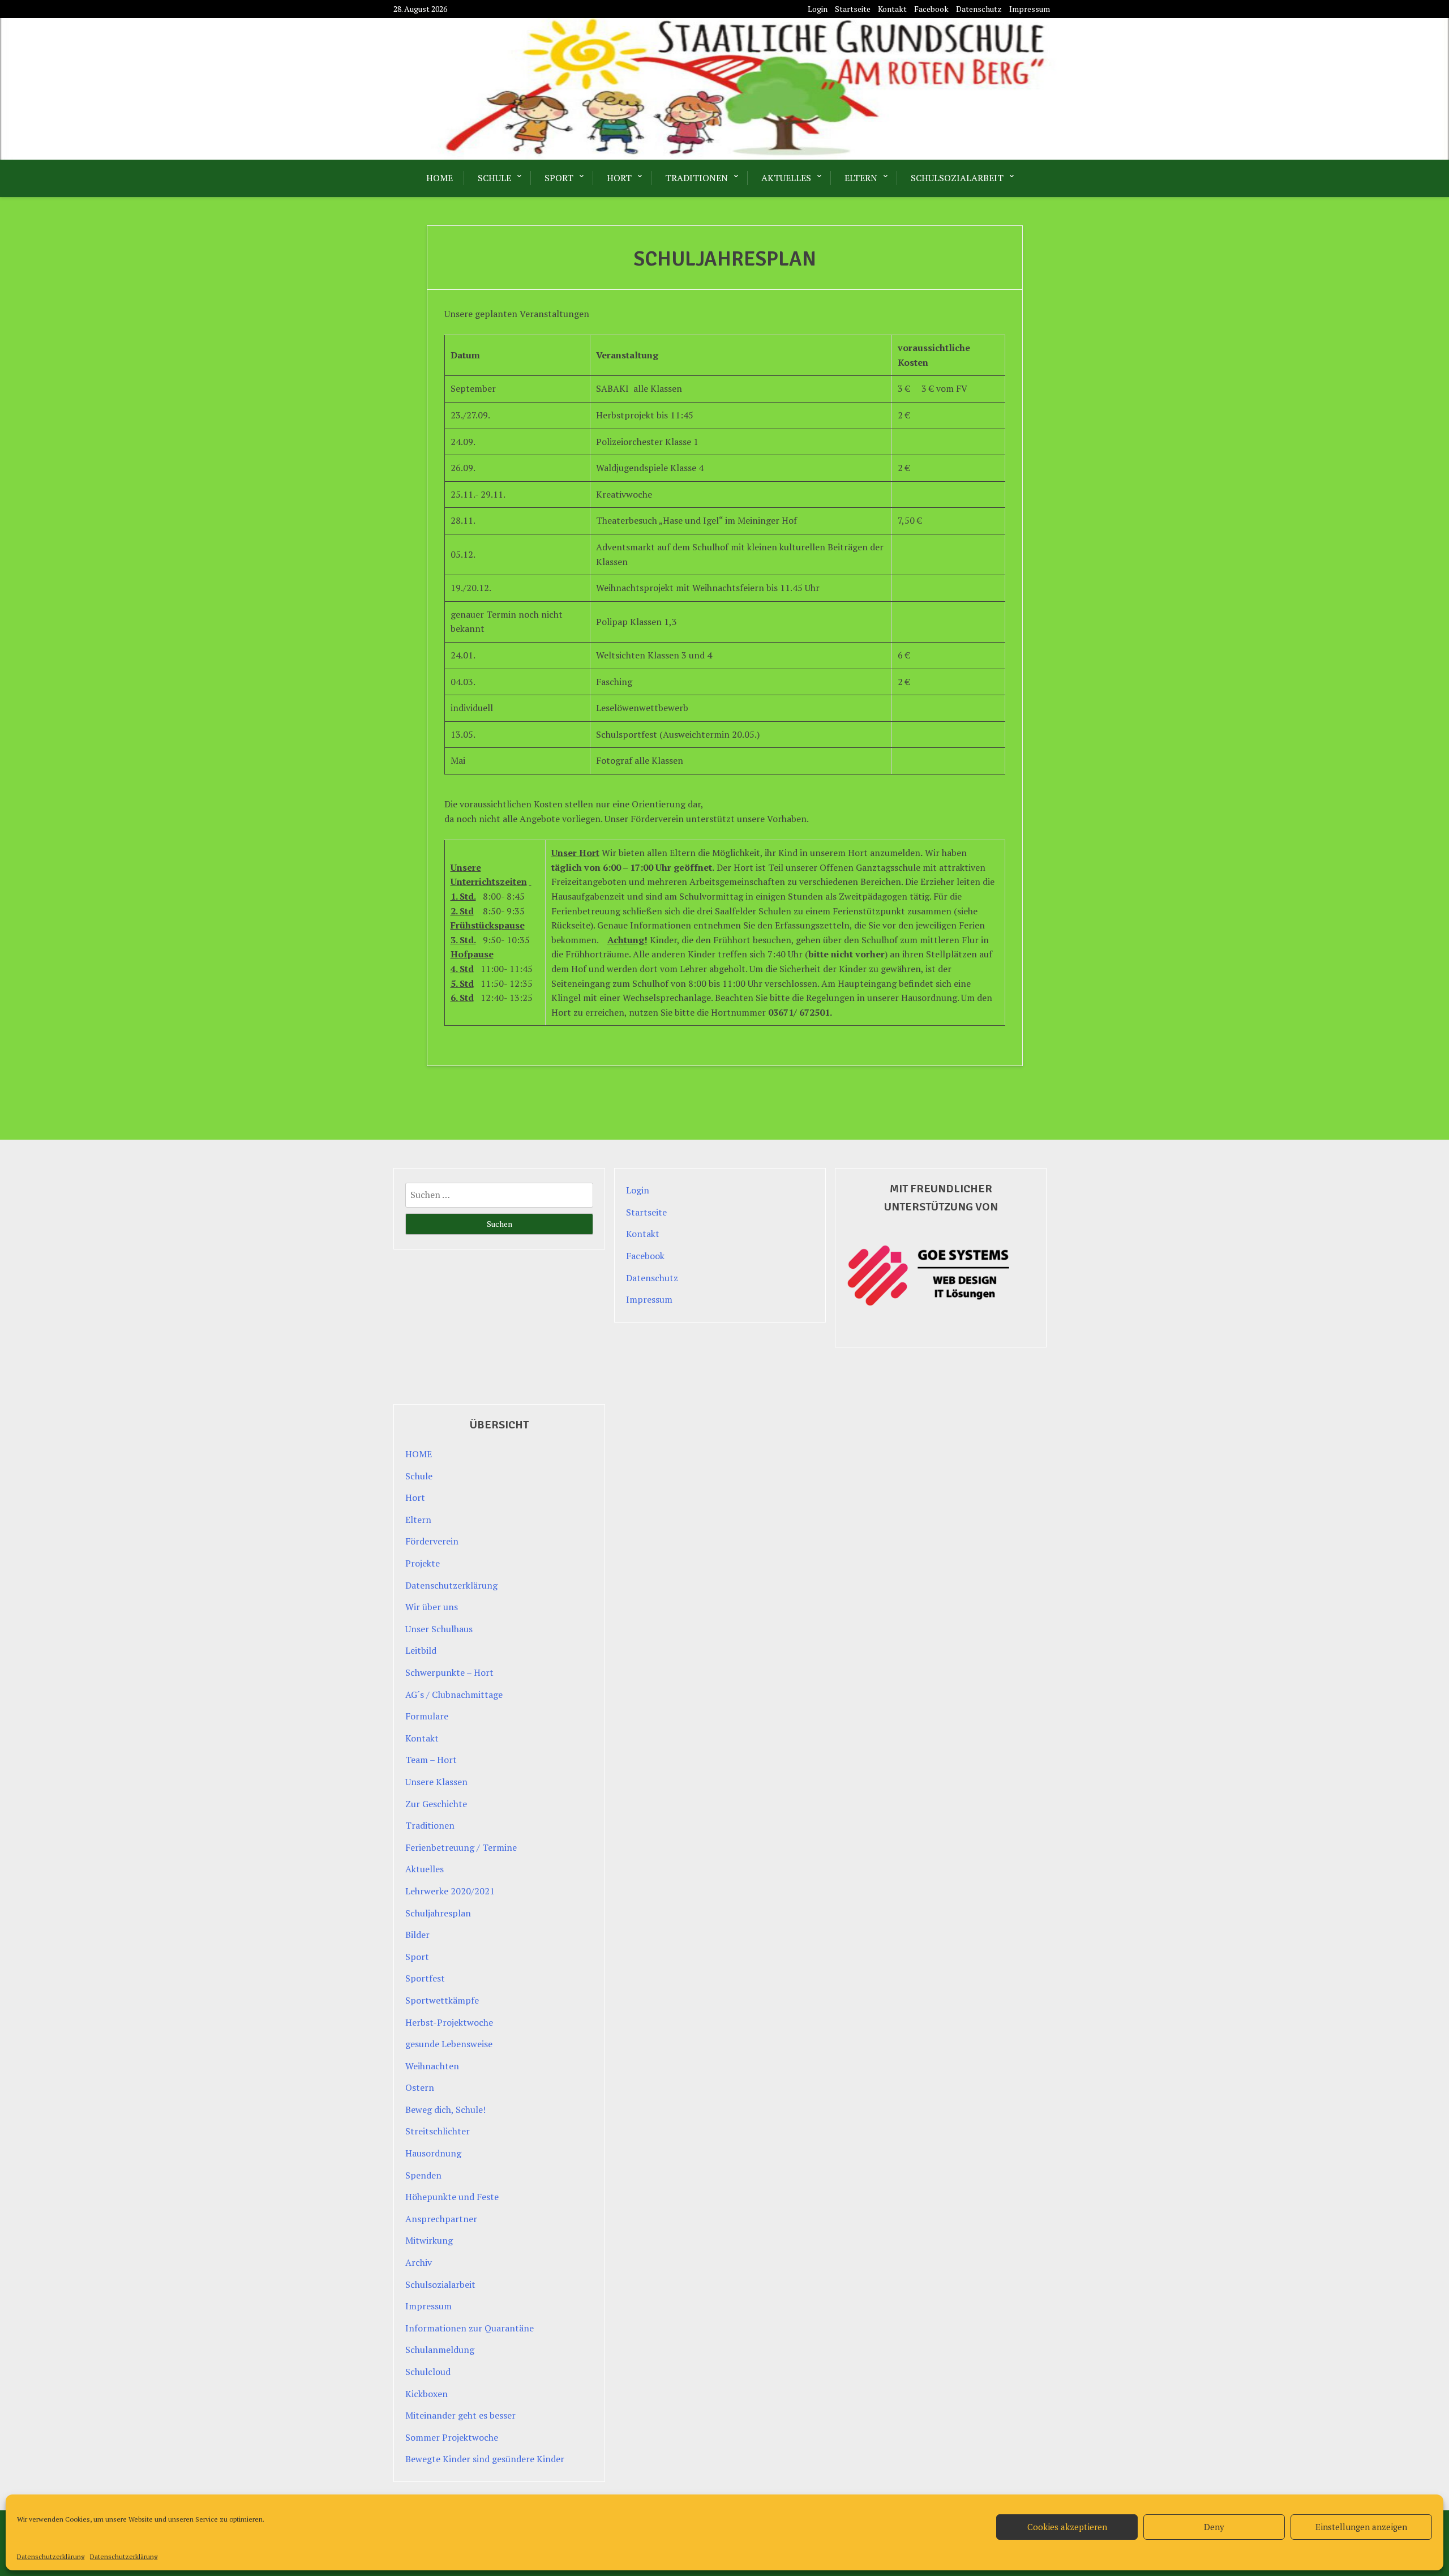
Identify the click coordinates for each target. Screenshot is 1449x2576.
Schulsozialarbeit (957, 178)
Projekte (423, 1563)
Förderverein (432, 1541)
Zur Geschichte (436, 1804)
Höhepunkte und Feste (452, 2197)
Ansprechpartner (441, 2219)
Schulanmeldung (440, 2350)
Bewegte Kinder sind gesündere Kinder (485, 2459)
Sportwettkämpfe (442, 2000)
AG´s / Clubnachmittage (454, 1694)
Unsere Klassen (436, 1782)
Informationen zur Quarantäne (470, 2328)
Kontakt (892, 9)
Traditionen (696, 178)
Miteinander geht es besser (460, 2415)
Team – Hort (431, 1760)
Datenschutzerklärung (51, 2556)
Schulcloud (428, 2372)
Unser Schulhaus (439, 1629)
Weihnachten (432, 2066)
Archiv (419, 2262)
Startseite (853, 9)
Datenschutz (979, 9)
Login (818, 9)
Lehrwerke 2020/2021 (450, 1891)
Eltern (861, 178)
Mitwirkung (429, 2240)
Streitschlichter (438, 2131)
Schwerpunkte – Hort (449, 1672)
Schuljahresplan (438, 1913)
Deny (1214, 2527)
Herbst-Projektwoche (449, 2022)
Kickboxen (426, 2394)
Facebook (931, 9)
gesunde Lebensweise (449, 2044)
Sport (559, 178)
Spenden (423, 2175)
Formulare (427, 1716)
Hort (619, 178)
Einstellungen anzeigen (1361, 2527)
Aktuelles (786, 178)
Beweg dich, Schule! (445, 2109)
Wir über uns (432, 1607)
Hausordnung (433, 2153)
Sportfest (425, 1978)
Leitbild (421, 1650)
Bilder (417, 1935)
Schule (494, 178)
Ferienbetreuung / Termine (461, 1847)
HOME (440, 178)
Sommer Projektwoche (452, 2437)
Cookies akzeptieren (1067, 2527)
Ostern (420, 2087)
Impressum (1030, 9)
